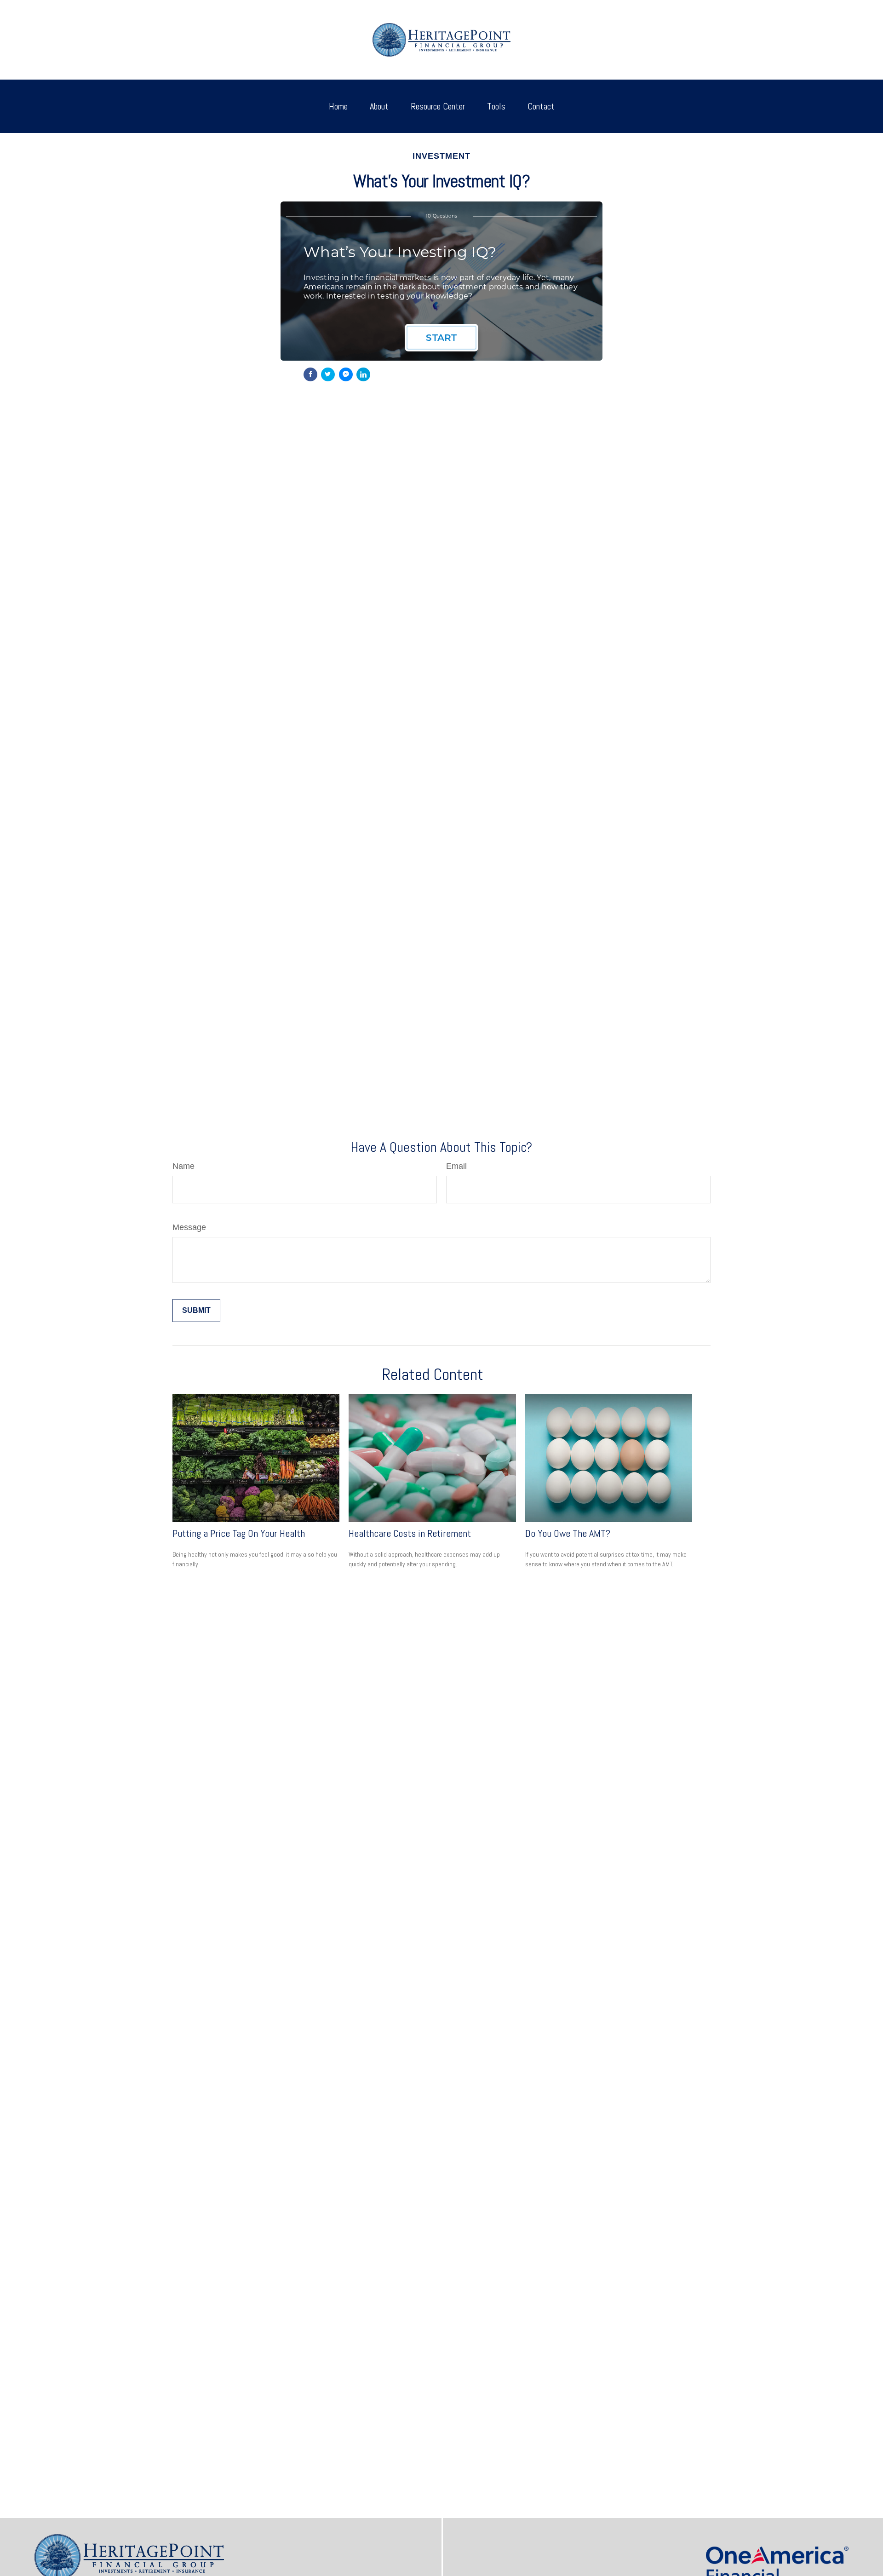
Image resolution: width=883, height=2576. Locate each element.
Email (456, 1166)
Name (183, 1166)
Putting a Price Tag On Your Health (239, 1533)
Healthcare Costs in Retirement (410, 1533)
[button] (338, 106)
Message (189, 1227)
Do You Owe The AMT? (568, 1533)
